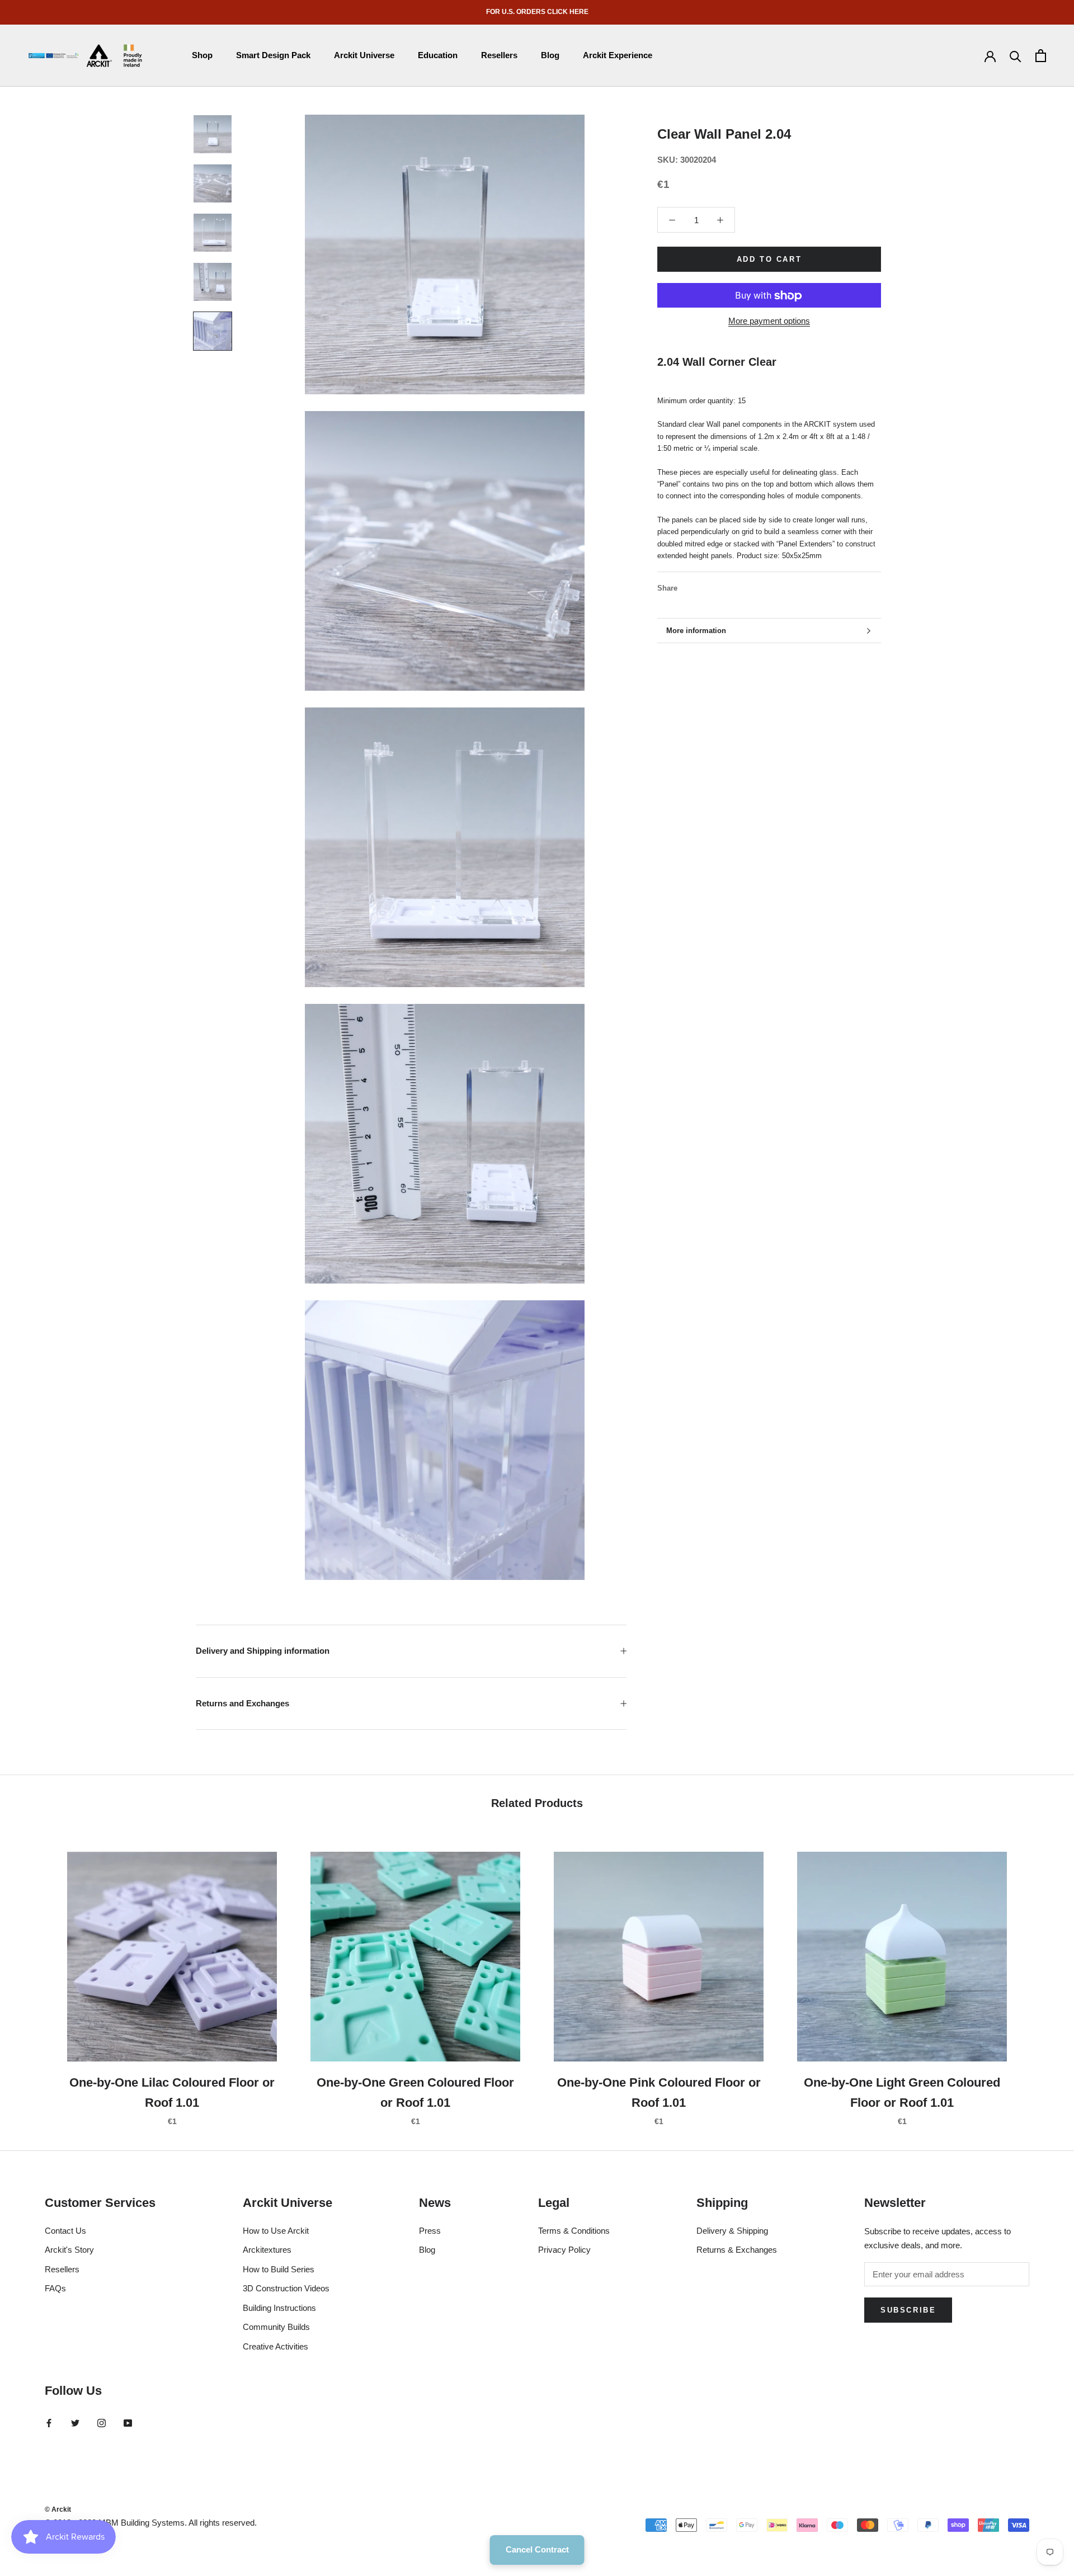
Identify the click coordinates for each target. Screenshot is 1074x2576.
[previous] (35, 1977)
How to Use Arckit (276, 2231)
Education (438, 55)
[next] (1039, 1977)
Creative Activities (275, 2346)
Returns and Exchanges (242, 1703)
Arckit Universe (364, 55)
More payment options (769, 321)
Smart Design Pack (273, 55)
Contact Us (65, 2231)
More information (696, 631)
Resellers (499, 55)
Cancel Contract (537, 2549)
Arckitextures (267, 2250)
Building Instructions (279, 2308)
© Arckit (58, 2509)
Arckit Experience (618, 55)
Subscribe (908, 2310)
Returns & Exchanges (737, 2250)
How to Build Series (279, 2269)
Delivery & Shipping (732, 2231)
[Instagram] (102, 2423)
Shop (202, 55)
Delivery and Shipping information (263, 1651)
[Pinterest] (717, 586)
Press (430, 2231)
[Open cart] (1041, 56)
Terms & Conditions (574, 2231)
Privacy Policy (564, 2250)
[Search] (1016, 56)
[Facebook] (688, 586)
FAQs (55, 2288)
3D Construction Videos (286, 2288)
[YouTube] (128, 2423)
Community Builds (276, 2327)
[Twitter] (703, 586)
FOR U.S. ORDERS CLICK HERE (537, 12)
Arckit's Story (69, 2250)
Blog (550, 55)
